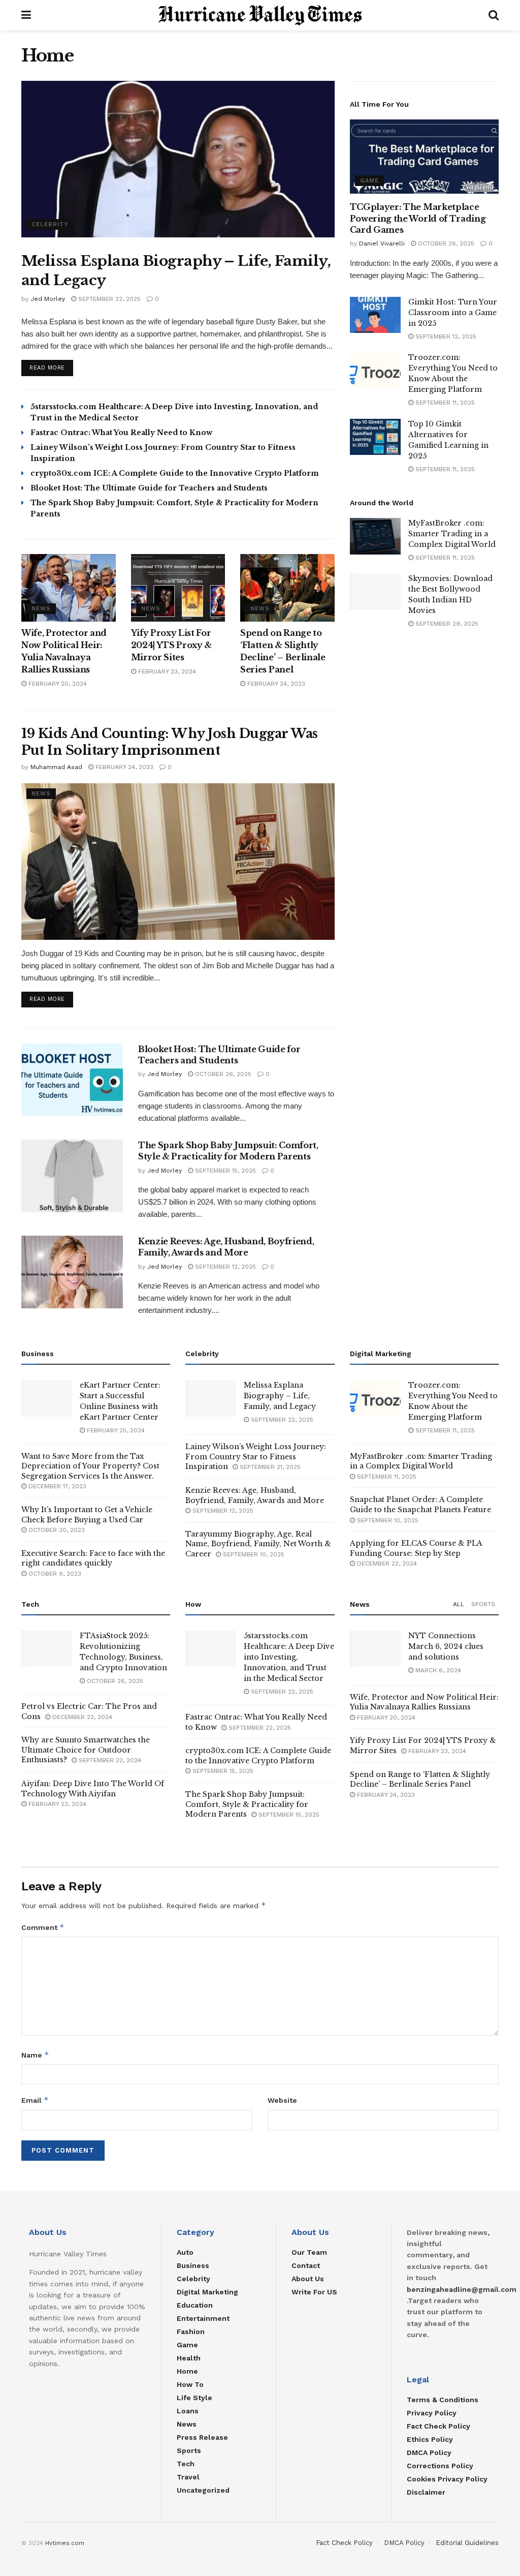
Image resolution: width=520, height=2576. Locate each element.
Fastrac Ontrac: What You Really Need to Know (121, 433)
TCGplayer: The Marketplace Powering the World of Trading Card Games (418, 218)
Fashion (191, 2332)
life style (194, 2398)
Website (282, 2100)
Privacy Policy (432, 2413)
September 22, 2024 (109, 1760)
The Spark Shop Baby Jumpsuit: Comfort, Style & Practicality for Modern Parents (247, 1804)
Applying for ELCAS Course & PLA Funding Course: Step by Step (416, 1548)
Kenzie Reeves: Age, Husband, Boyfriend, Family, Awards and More (255, 1495)
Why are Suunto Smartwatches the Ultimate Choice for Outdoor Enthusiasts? (86, 1750)
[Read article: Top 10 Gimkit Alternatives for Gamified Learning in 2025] (375, 437)
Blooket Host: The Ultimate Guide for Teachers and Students (149, 488)
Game (369, 181)
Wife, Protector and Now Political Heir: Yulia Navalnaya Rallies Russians (424, 1702)
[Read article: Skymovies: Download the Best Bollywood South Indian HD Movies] (375, 592)
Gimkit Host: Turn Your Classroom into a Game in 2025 (453, 313)
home (187, 2371)
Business (193, 2265)
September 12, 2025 (224, 1267)
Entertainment (203, 2318)
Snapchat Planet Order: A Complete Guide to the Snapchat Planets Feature (420, 1505)
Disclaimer (426, 2492)
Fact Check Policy (438, 2426)
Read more (51, 367)
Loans (188, 2411)
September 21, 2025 (269, 1467)
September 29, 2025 (446, 624)
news (41, 609)
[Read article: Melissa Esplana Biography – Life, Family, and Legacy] (178, 159)
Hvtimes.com (65, 2543)
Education (195, 2305)
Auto (185, 2252)
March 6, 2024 (437, 1670)
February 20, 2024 (57, 684)
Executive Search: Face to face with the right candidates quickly (93, 1558)
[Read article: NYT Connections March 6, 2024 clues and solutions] (375, 1649)
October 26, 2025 (222, 1074)
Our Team (309, 2252)
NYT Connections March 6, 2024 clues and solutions (446, 1646)
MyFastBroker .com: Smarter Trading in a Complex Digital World (452, 534)
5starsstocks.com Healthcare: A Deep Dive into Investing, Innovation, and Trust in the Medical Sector (289, 1657)
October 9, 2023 (54, 1574)
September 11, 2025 (444, 403)
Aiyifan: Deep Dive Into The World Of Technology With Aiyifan (93, 1789)
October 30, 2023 (56, 1530)
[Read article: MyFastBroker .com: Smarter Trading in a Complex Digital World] (375, 536)
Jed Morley (48, 299)
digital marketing (207, 2292)
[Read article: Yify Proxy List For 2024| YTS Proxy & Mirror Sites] (178, 588)
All (459, 1604)
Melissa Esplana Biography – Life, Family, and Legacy (280, 1396)
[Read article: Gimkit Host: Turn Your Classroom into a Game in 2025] (375, 315)
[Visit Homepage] (260, 15)
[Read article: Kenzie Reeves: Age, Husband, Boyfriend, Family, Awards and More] (72, 1272)
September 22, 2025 (108, 299)
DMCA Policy (429, 2452)
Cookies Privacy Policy (447, 2479)
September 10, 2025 (253, 1554)
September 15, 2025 (224, 1171)
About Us (308, 2279)
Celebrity (50, 224)
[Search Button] (494, 15)
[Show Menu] (26, 15)
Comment (43, 1927)
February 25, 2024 (115, 1430)
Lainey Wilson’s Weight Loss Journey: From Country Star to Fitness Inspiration (256, 1456)
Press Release (202, 2437)
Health (189, 2358)
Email (35, 2100)
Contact (306, 2265)
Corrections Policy (440, 2466)
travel (188, 2477)
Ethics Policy (430, 2439)
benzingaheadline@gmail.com (462, 2289)
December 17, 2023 (56, 1486)
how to (190, 2384)
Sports (483, 1604)
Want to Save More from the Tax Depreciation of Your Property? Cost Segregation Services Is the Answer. (90, 1466)
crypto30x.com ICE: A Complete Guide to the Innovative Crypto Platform (175, 473)
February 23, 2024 (166, 671)
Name (35, 2055)
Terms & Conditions (443, 2400)
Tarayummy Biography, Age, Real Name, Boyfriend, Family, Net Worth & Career (258, 1544)
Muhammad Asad (56, 767)
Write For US (314, 2292)
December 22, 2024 (386, 1563)
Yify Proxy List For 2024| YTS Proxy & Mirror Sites (172, 645)
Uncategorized (203, 2490)
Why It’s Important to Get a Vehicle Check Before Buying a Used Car (87, 1515)
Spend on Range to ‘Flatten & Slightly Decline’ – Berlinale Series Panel (420, 1780)
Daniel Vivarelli (382, 243)
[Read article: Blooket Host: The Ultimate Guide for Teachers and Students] (72, 1080)
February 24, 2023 (275, 684)
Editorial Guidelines (467, 2543)
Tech (186, 2464)
